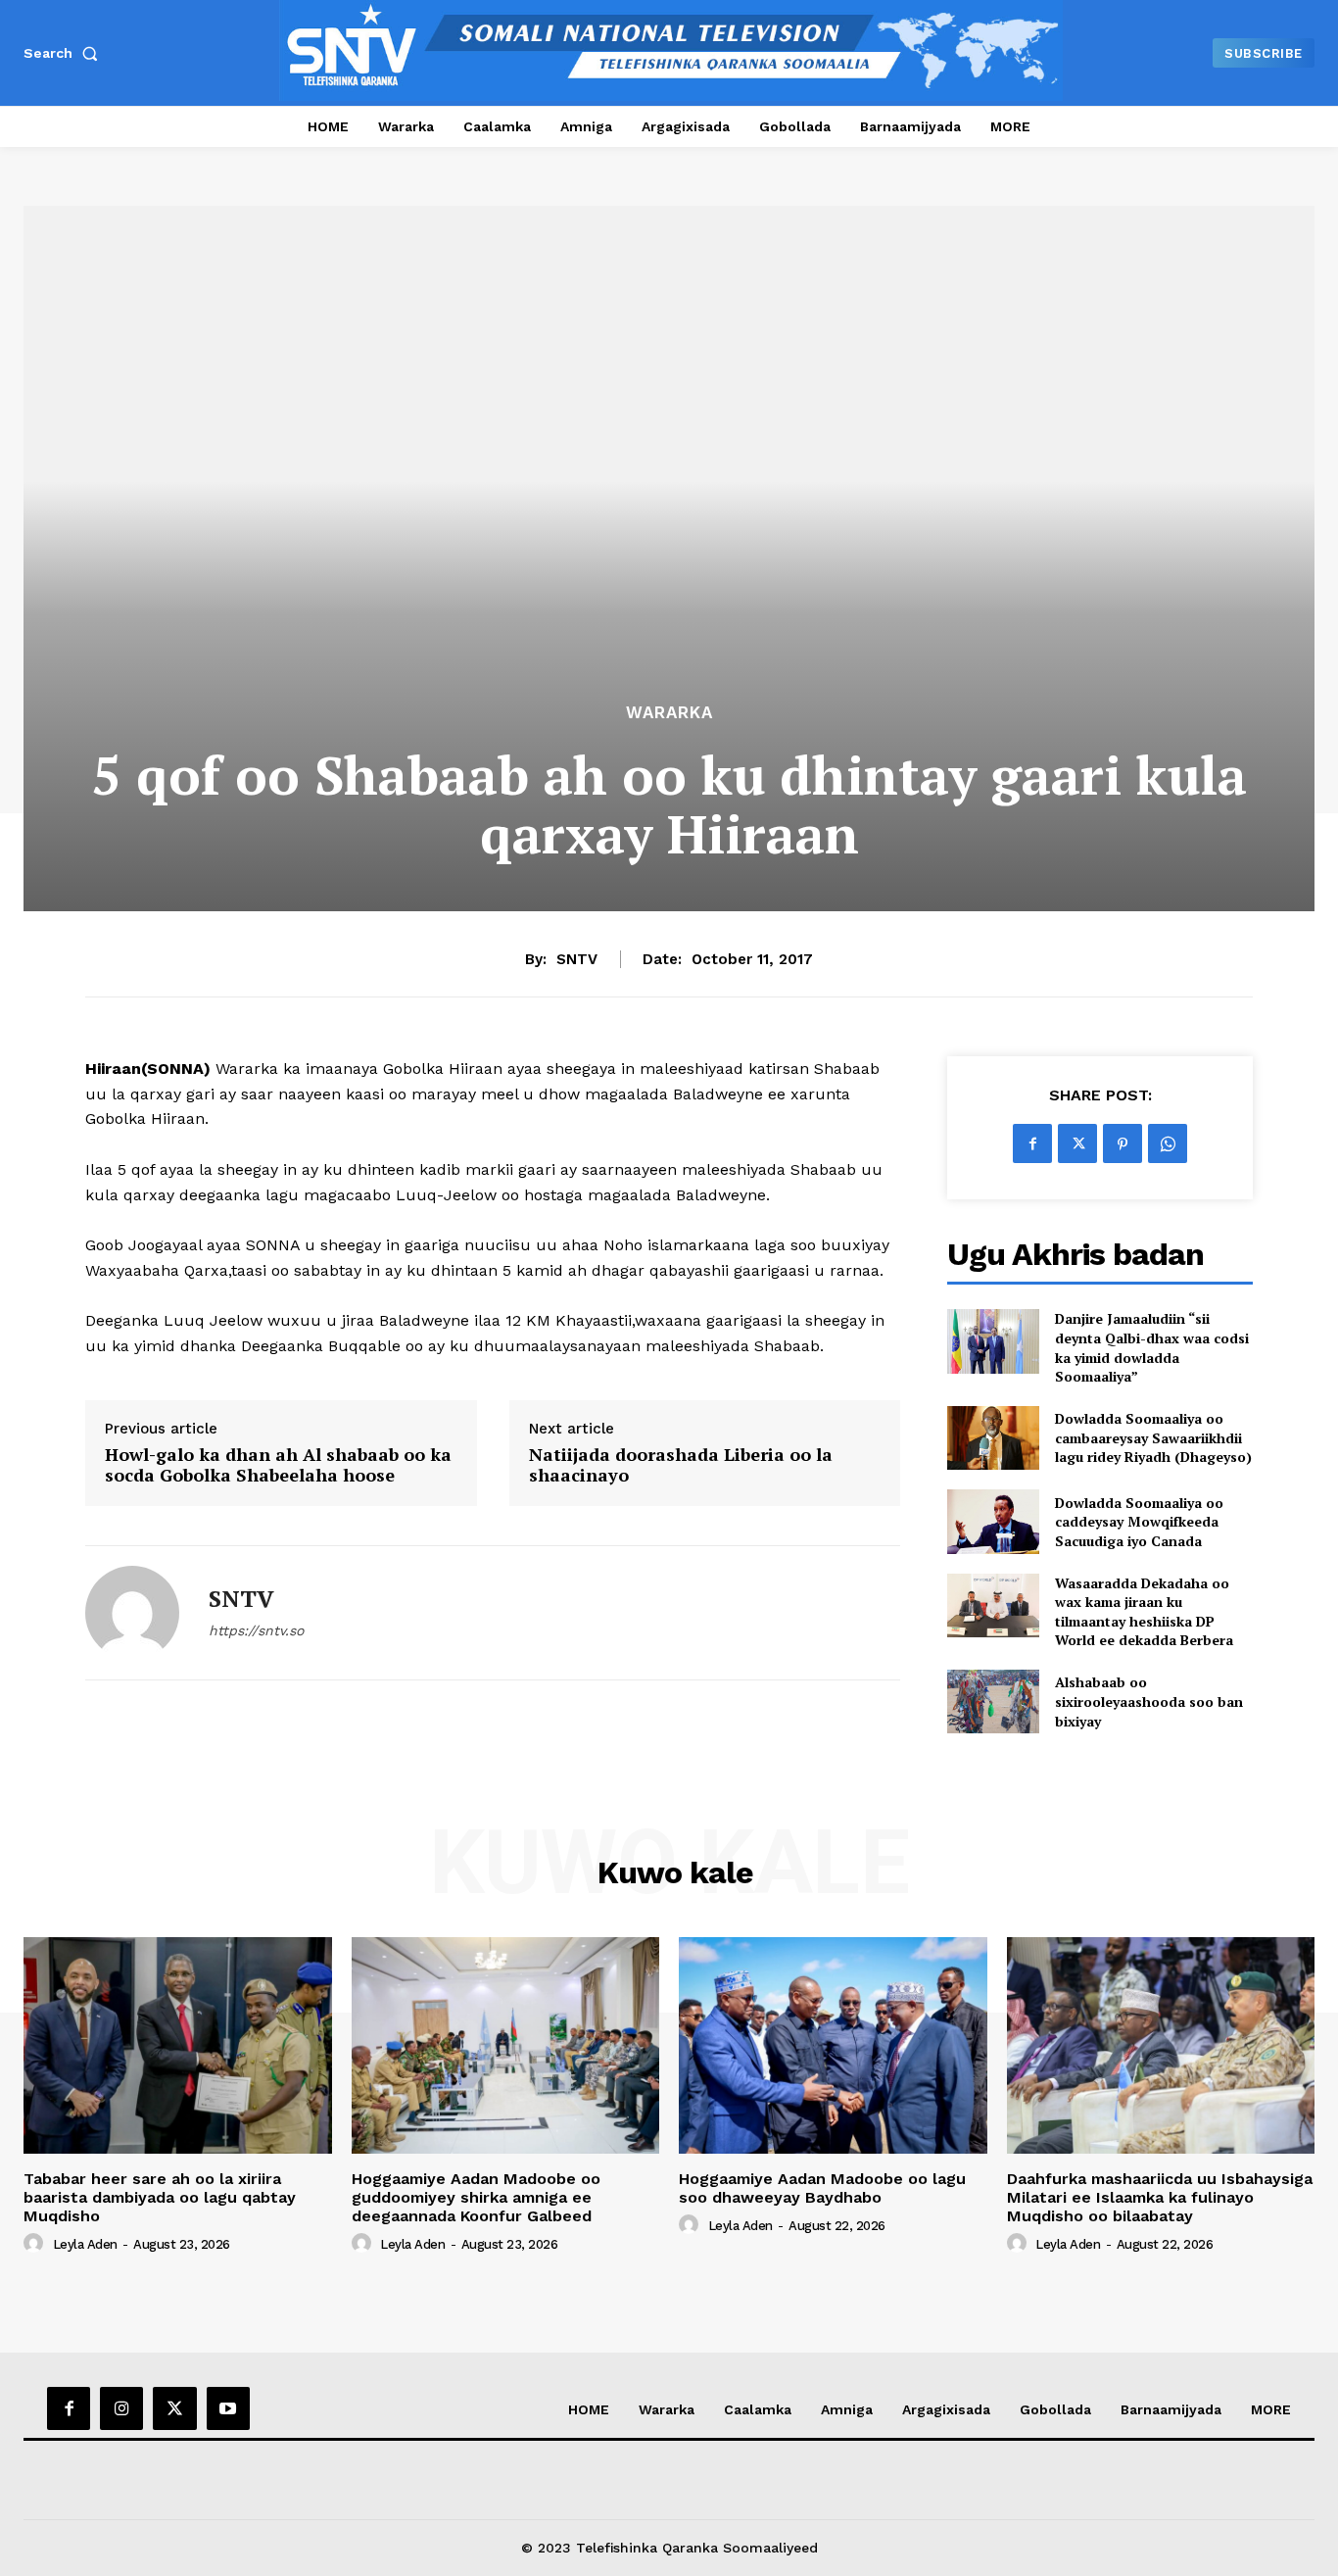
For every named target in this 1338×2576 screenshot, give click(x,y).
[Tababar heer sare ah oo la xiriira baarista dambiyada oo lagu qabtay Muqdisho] (178, 2045)
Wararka (669, 713)
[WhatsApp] (1168, 1143)
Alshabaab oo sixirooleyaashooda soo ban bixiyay (1149, 1701)
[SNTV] (132, 1613)
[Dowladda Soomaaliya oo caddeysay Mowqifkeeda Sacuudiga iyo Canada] (993, 1521)
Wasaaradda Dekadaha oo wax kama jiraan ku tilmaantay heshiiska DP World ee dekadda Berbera (1144, 1612)
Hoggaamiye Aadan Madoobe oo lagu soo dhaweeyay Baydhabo (822, 2188)
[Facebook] (1032, 1143)
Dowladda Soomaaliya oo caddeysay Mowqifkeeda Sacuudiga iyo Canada (1139, 1522)
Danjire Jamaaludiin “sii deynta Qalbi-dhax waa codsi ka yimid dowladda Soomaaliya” (1152, 1347)
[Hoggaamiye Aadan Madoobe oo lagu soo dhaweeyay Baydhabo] (833, 2045)
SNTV (577, 959)
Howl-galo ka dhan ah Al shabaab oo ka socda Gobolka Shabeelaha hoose (278, 1465)
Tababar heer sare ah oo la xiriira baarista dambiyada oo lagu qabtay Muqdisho (160, 2197)
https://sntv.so (256, 1630)
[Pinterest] (1123, 1143)
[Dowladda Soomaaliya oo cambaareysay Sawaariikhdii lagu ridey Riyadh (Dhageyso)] (993, 1438)
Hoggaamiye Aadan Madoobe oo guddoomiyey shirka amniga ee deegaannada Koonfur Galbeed (476, 2197)
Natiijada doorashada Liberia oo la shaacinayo (681, 1465)
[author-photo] (36, 2244)
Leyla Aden (85, 2244)
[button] (65, 53)
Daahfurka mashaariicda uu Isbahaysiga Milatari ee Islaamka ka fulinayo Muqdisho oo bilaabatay (1160, 2197)
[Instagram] (121, 2408)
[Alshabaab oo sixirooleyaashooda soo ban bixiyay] (993, 1701)
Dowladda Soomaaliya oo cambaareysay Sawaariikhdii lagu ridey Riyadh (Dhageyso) (1153, 1437)
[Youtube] (228, 2408)
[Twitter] (1077, 1143)
